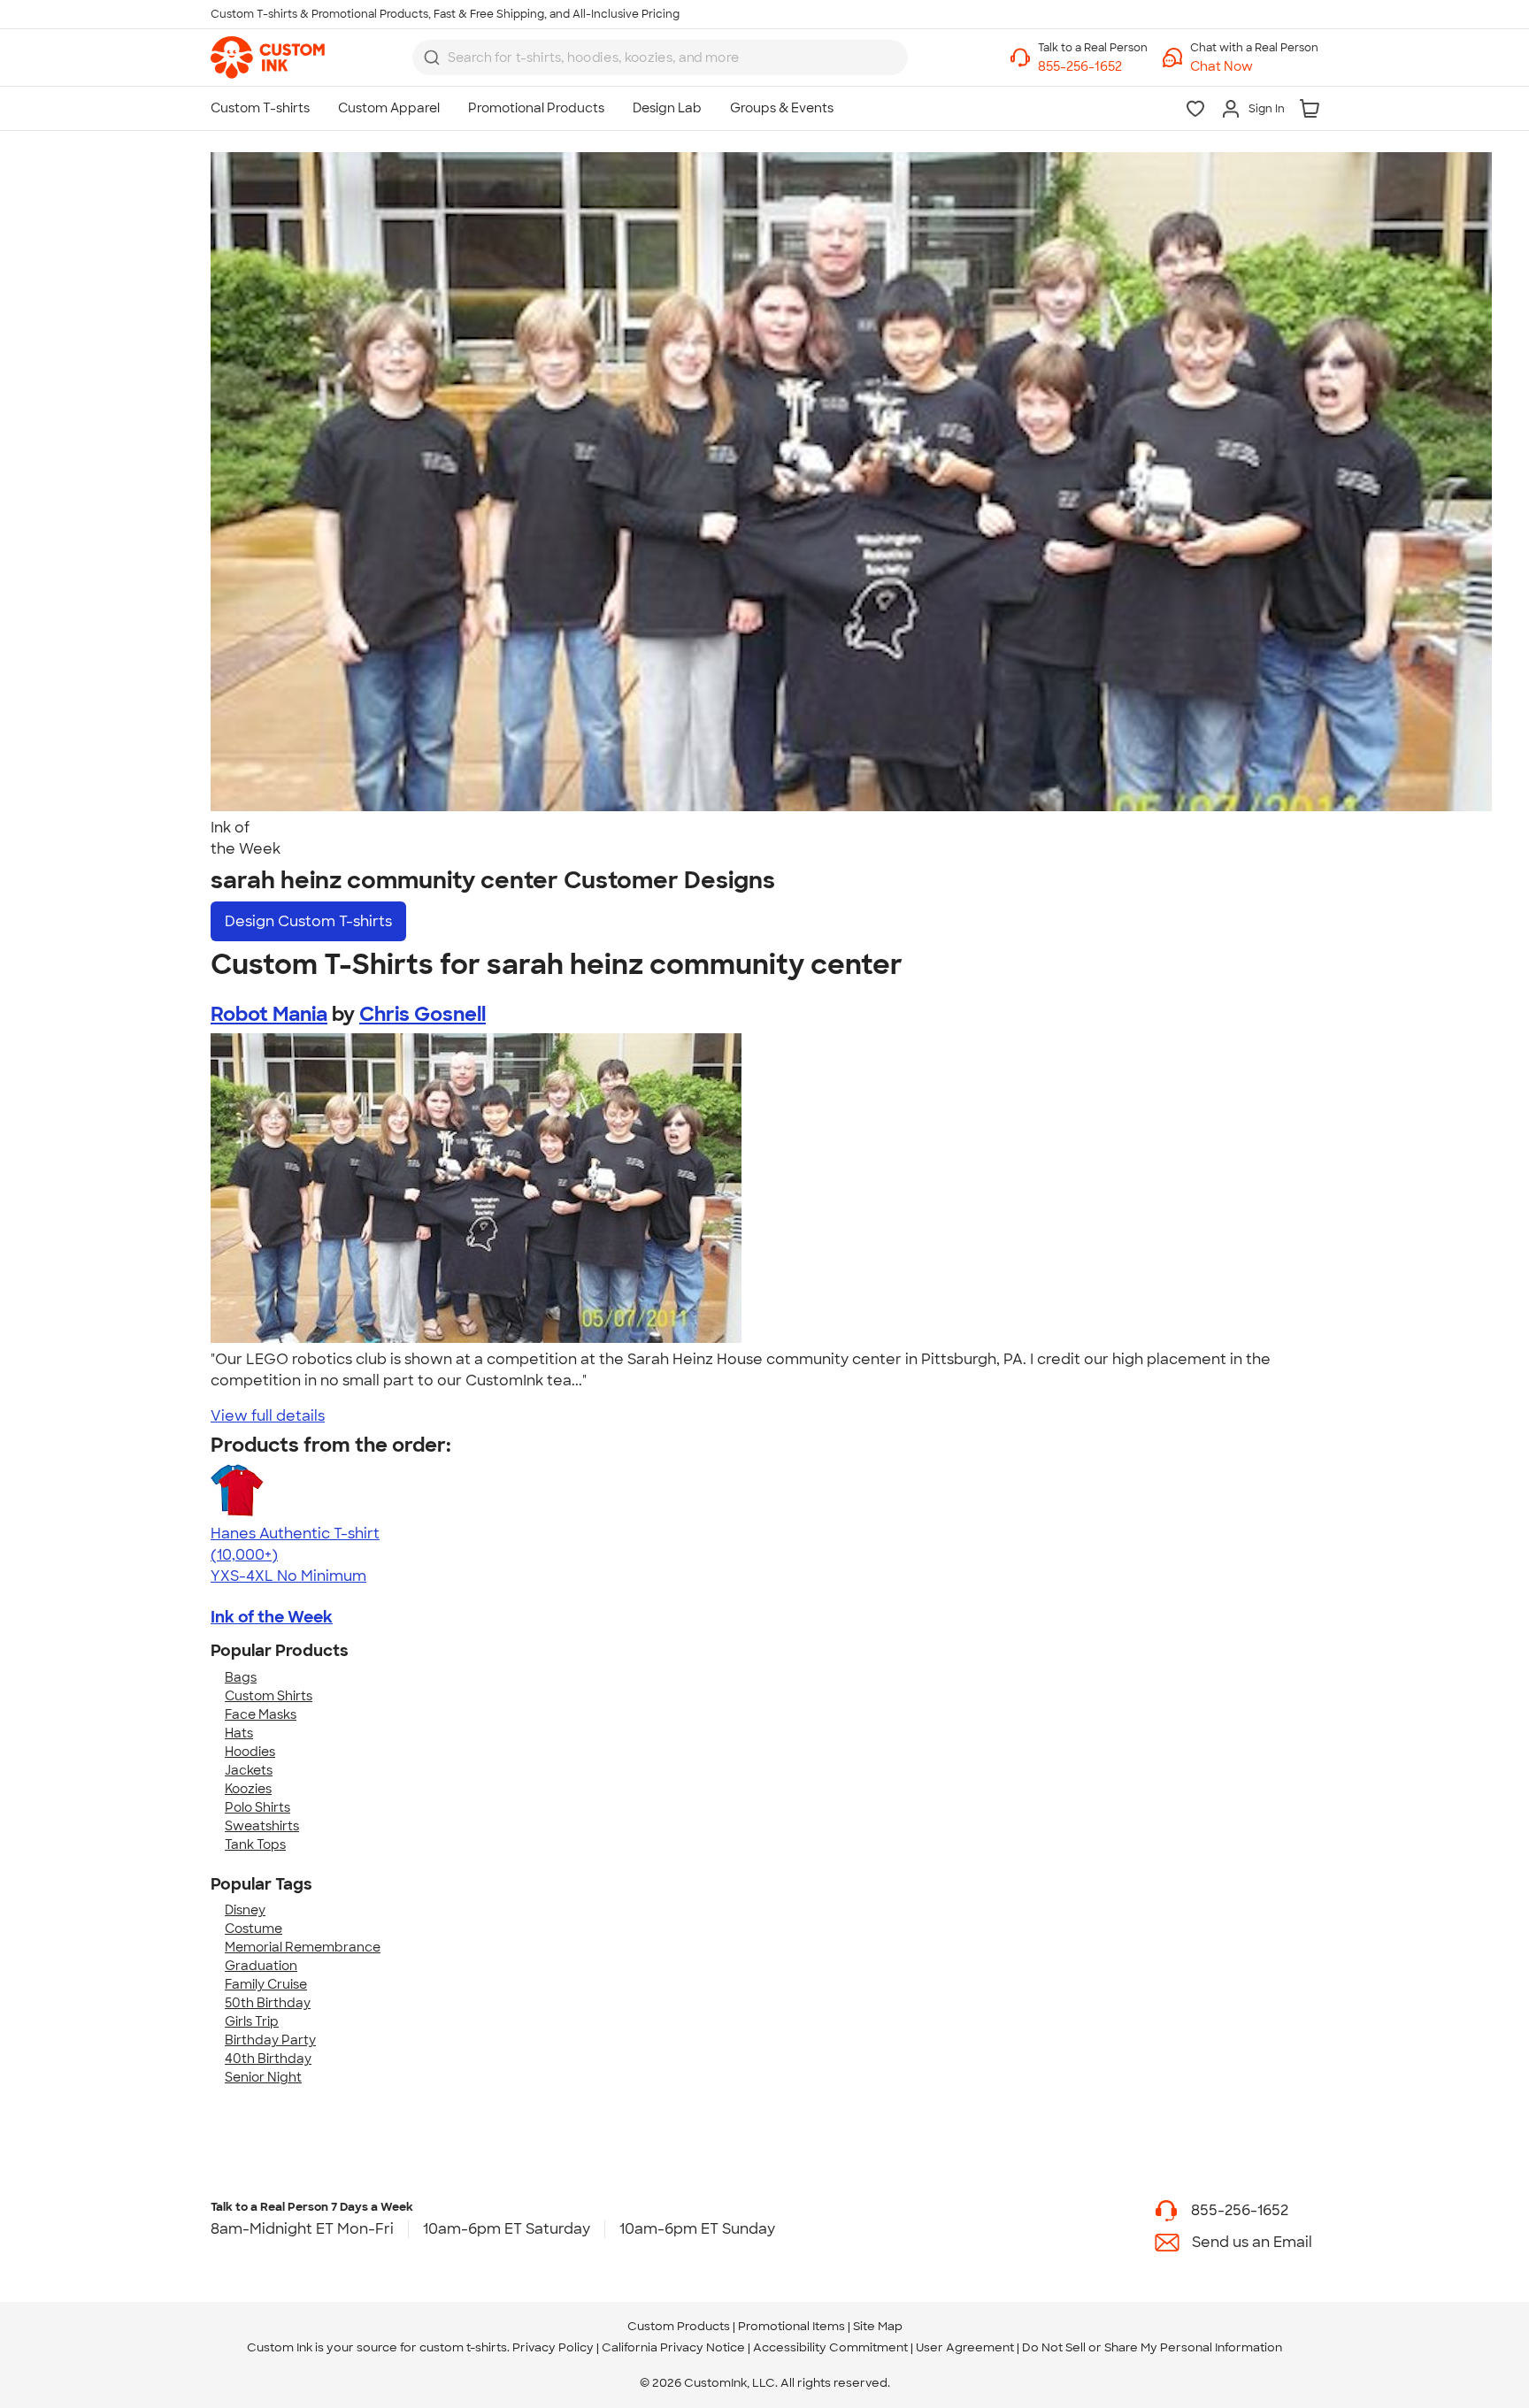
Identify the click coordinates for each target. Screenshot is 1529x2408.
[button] (1254, 67)
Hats (239, 1733)
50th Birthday (268, 2003)
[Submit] (432, 58)
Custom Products (679, 2326)
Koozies (248, 1789)
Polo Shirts (257, 1807)
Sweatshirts (262, 1826)
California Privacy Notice (673, 2347)
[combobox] (660, 58)
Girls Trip (252, 2021)
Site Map (878, 2326)
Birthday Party (270, 2040)
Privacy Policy (553, 2347)
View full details (268, 1416)
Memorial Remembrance (303, 1947)
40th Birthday (268, 2059)
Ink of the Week (272, 1617)
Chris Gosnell (423, 1014)
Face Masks (261, 1714)
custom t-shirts (463, 2347)
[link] (268, 58)
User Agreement (965, 2347)
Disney (245, 1910)
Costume (254, 1929)
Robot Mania (269, 1014)
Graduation (261, 1966)
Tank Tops (255, 1844)
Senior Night (263, 2077)
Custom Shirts (269, 1696)
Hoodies (250, 1752)
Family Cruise (266, 1984)
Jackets (249, 1770)
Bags (241, 1677)
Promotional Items (791, 2326)
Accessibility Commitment (830, 2347)
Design (308, 921)
